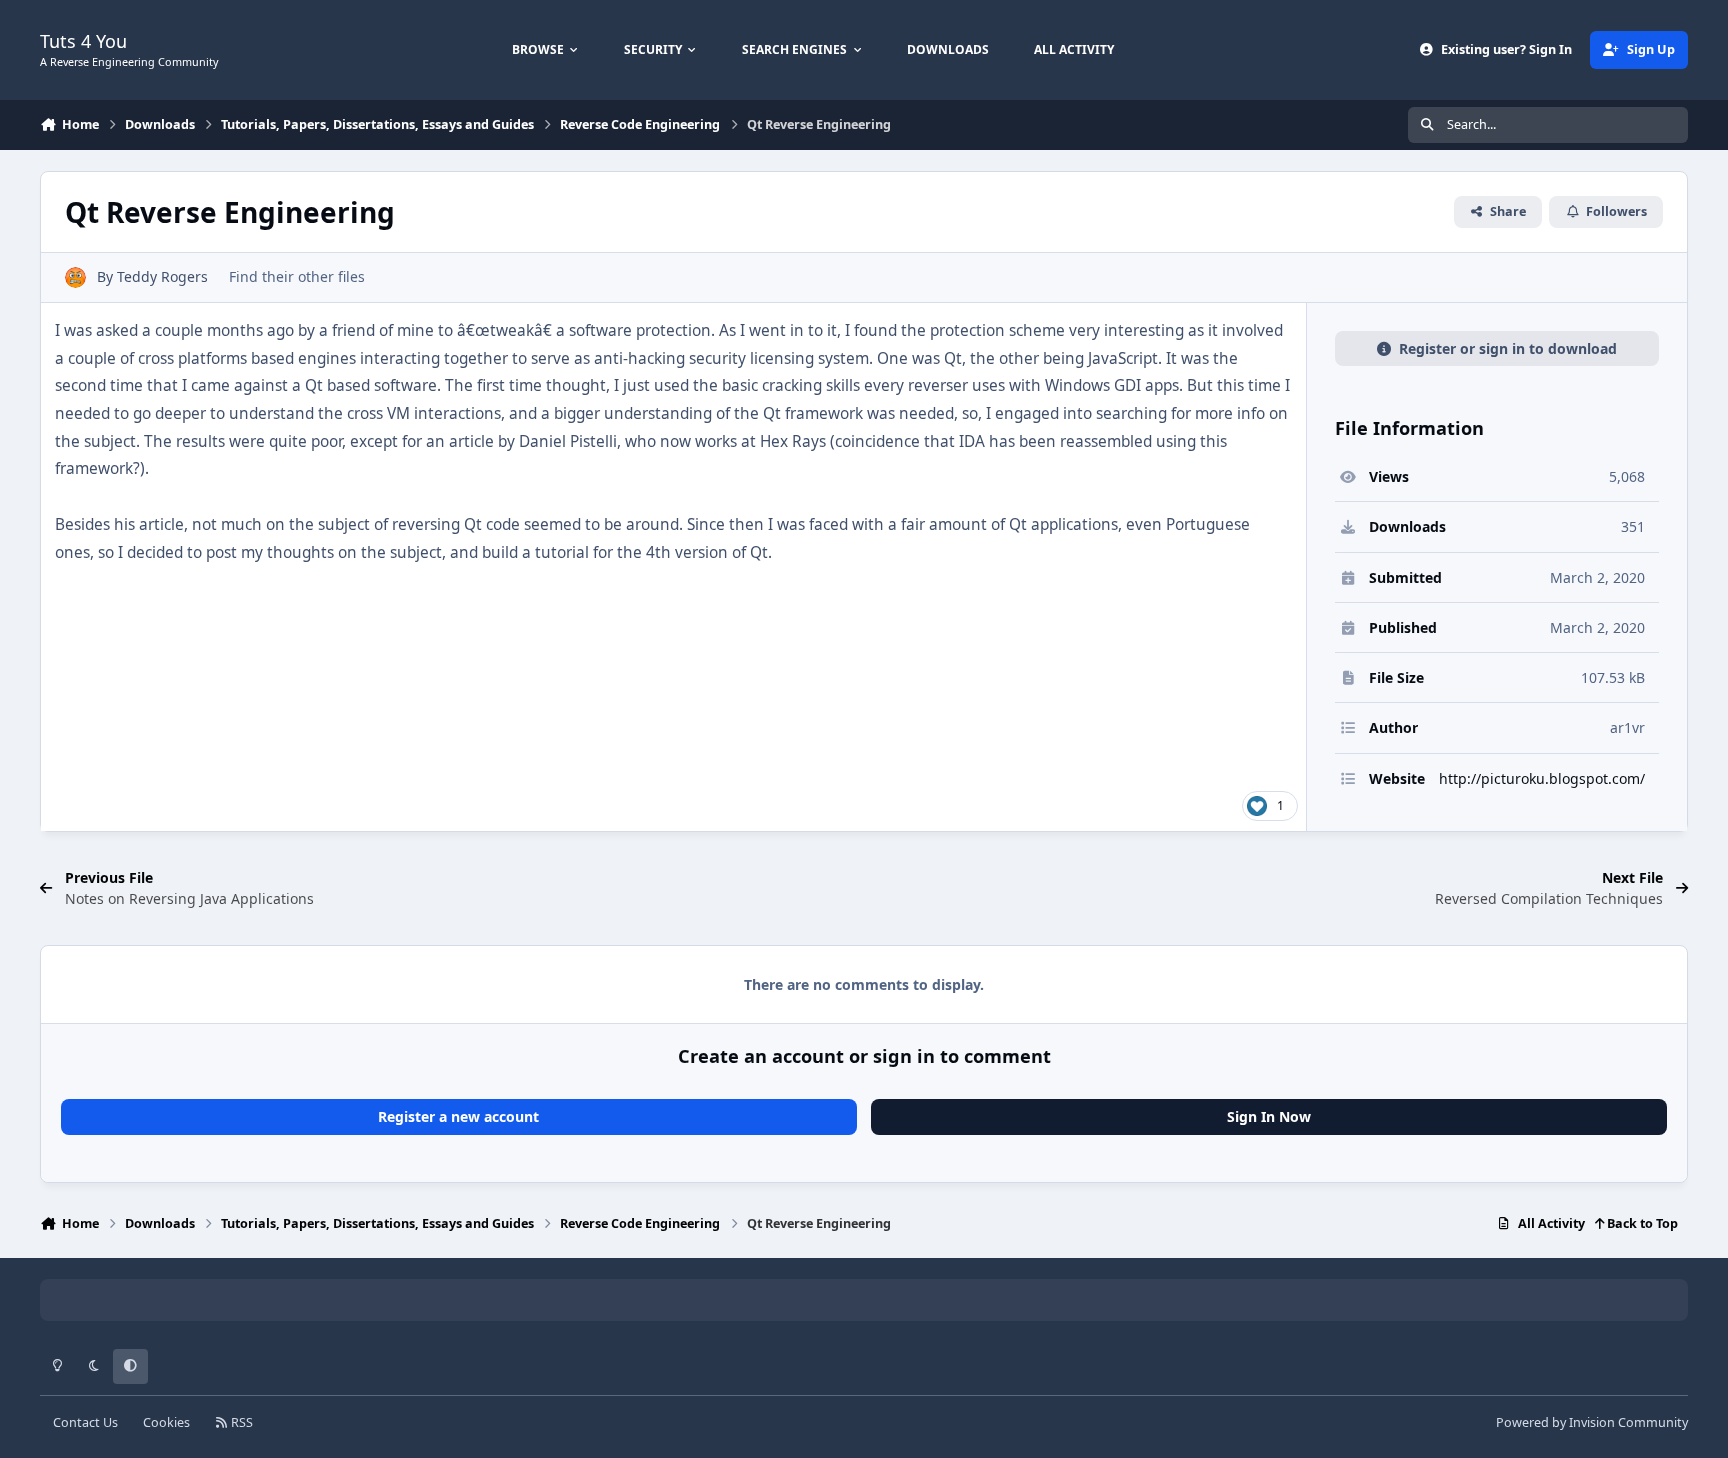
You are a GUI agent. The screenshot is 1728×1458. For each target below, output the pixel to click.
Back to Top (1641, 1223)
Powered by (1592, 1422)
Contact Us (85, 1422)
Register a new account (458, 1116)
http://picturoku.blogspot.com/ (1542, 778)
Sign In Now (1269, 1116)
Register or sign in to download (1508, 348)
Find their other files (297, 276)
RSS (240, 1422)
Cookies (166, 1422)
